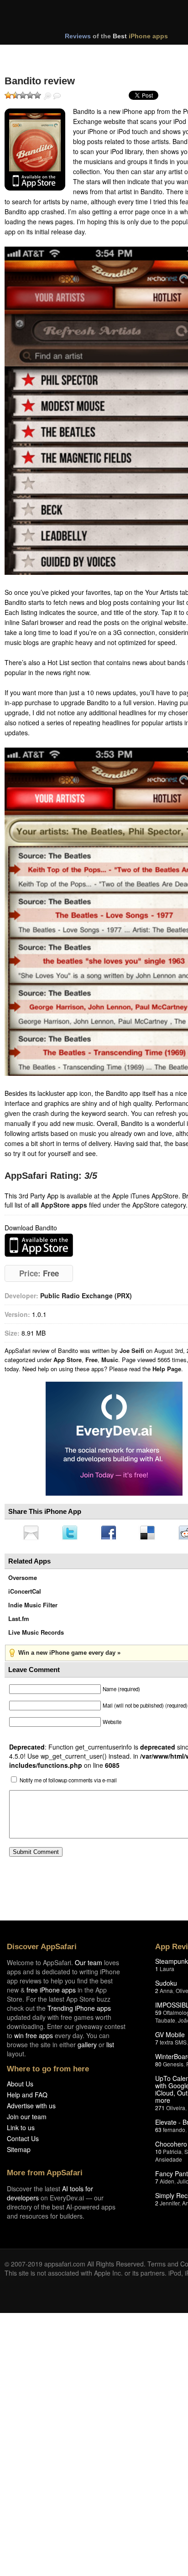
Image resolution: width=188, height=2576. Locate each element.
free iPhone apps (51, 1993)
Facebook (112, 1533)
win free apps (34, 2038)
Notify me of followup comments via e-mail (68, 1783)
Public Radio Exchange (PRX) (86, 1296)
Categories (124, 54)
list (110, 2047)
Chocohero (171, 2147)
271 (160, 2110)
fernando (174, 2132)
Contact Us (23, 2141)
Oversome (23, 1580)
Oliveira (176, 2110)
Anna (166, 1993)
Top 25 (77, 54)
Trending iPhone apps (79, 2011)
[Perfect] (37, 95)
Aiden (167, 2184)
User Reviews (57, 96)
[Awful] (8, 95)
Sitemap (19, 2152)
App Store (68, 1360)
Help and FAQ (27, 2097)
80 (158, 2067)
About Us (20, 2086)
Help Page (167, 1369)
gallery (87, 2047)
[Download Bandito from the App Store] (35, 150)
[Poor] (16, 95)
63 (158, 2132)
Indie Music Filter (33, 1608)
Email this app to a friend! (31, 1533)
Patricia (172, 2154)
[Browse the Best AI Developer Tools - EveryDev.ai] (114, 1440)
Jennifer (170, 2206)
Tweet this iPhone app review (72, 1533)
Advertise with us (31, 2108)
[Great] (30, 95)
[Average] (23, 95)
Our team (89, 1965)
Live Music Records (36, 1635)
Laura (167, 1971)
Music (110, 1360)
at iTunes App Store (39, 1245)
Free (91, 1360)
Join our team (27, 2119)
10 (158, 2154)
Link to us (21, 2130)
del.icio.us (152, 1533)
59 (158, 2015)
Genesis (173, 2067)
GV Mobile (170, 2037)
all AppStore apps (59, 1205)
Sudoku (166, 1986)
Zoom (47, 96)
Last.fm (19, 1621)
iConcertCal (25, 1594)
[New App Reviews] (31, 54)
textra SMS (173, 2045)
